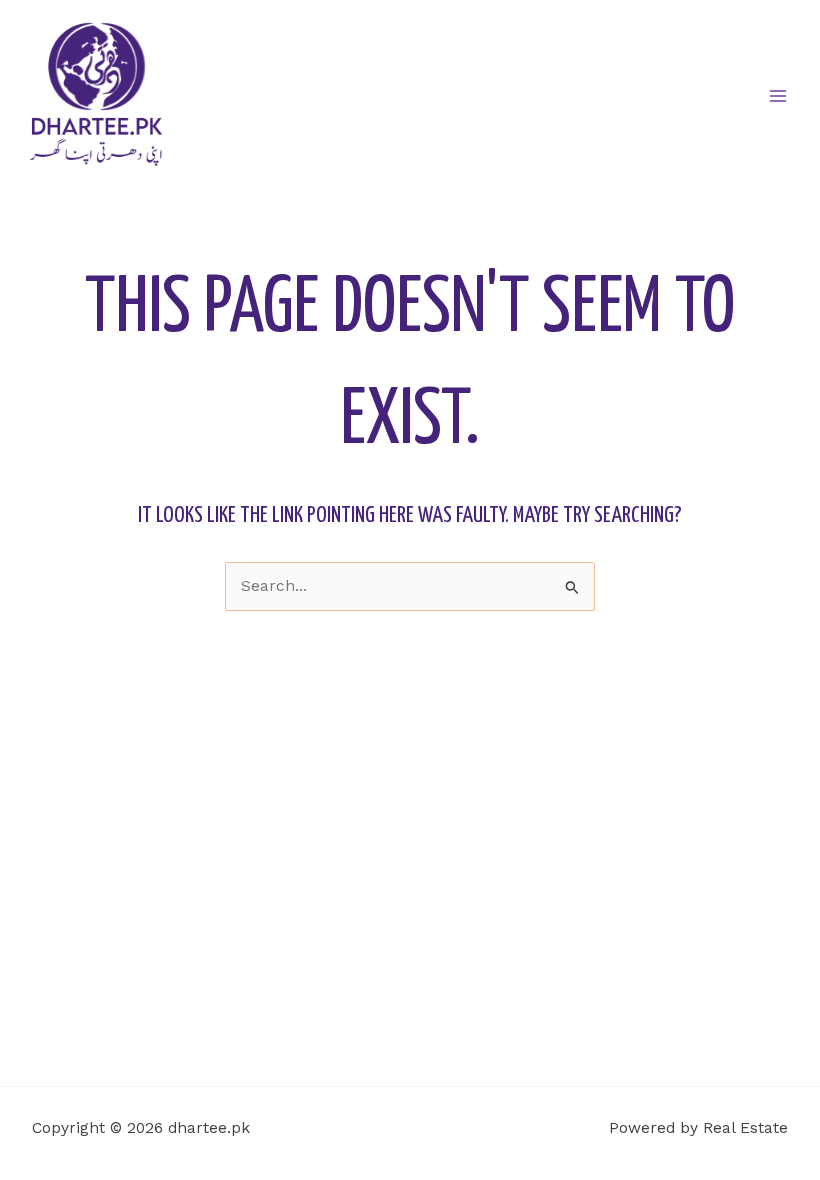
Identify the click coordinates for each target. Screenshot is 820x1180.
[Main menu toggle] (778, 95)
